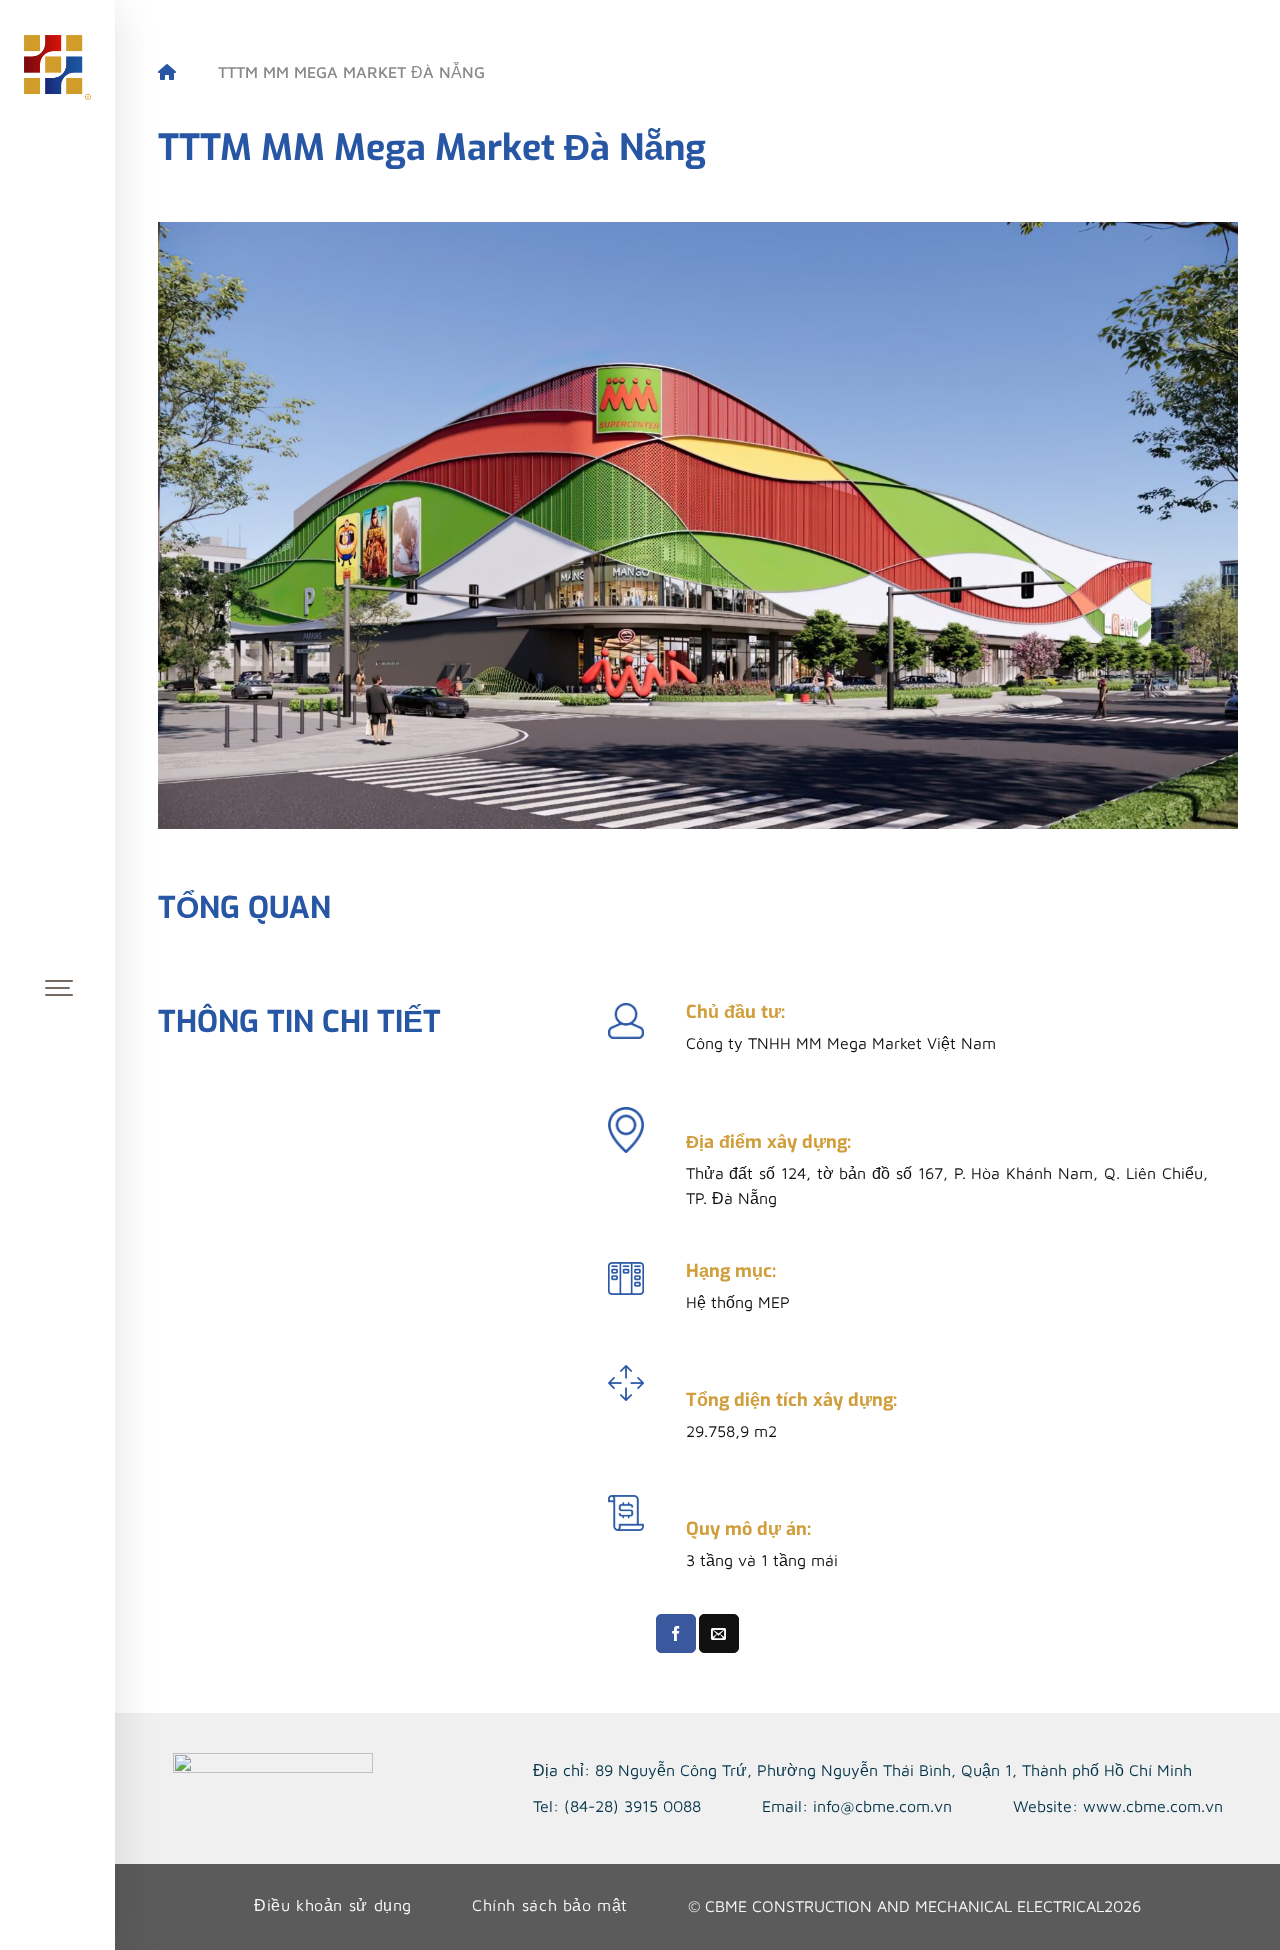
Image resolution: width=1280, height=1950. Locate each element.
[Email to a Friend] (719, 1634)
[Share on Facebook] (676, 1634)
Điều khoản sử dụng (333, 1905)
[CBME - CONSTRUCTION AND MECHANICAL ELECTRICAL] (58, 67)
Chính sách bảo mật (550, 1905)
